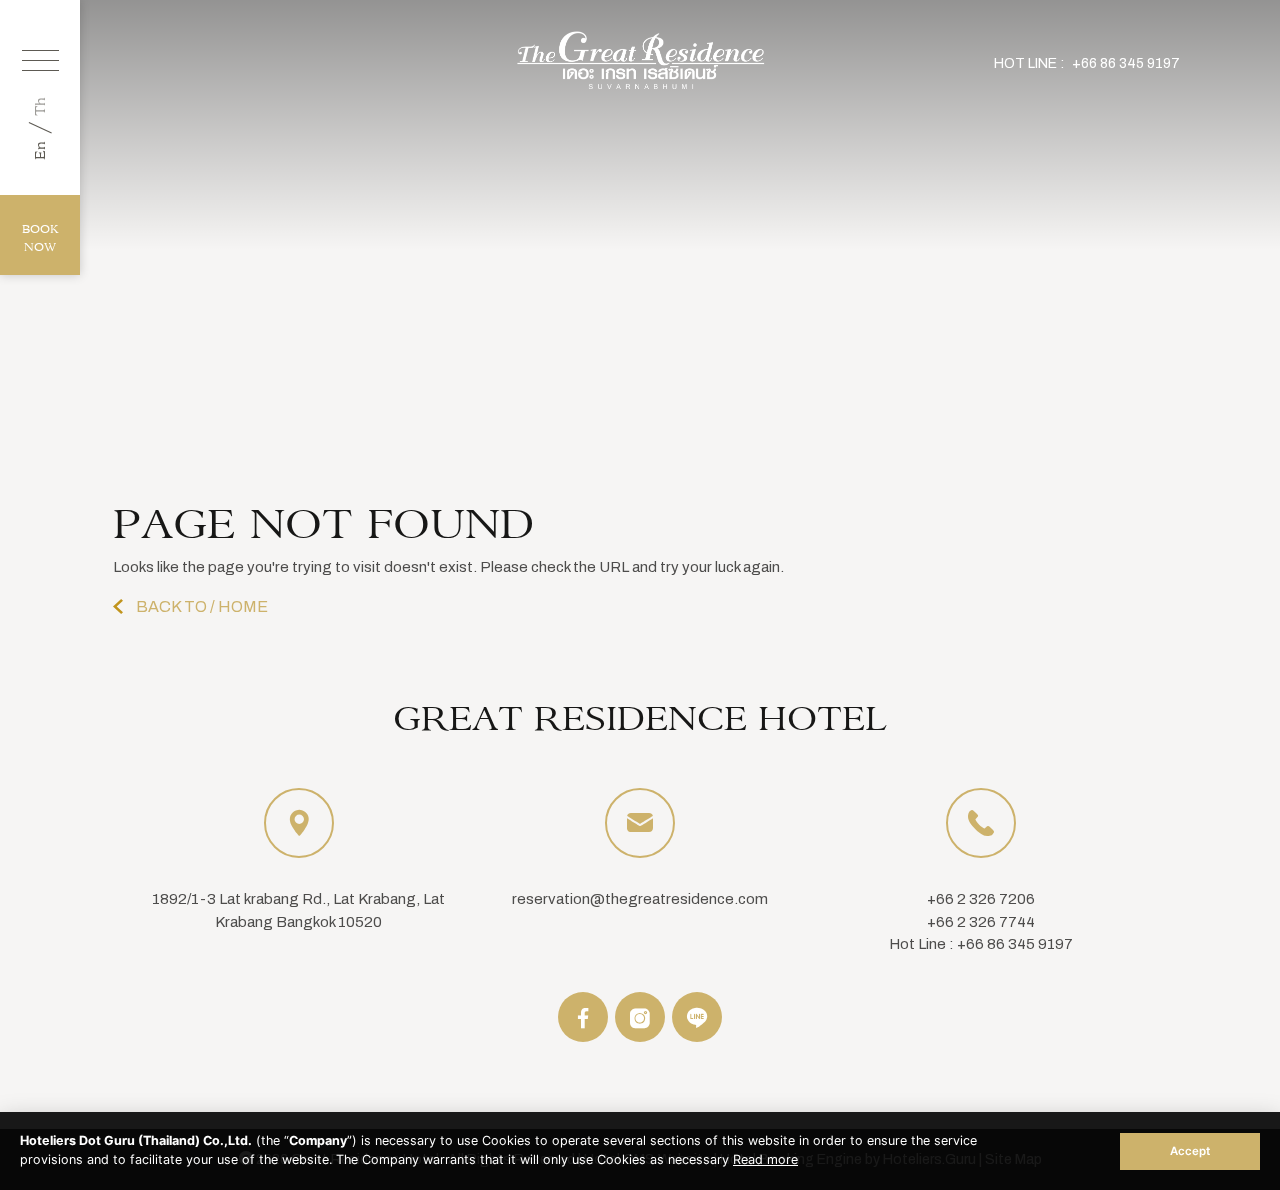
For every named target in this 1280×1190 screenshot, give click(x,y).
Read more (765, 1159)
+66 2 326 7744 (981, 922)
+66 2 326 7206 (981, 899)
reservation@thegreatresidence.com (640, 899)
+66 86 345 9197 (1126, 63)
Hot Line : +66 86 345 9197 (981, 944)
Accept (1190, 1151)
